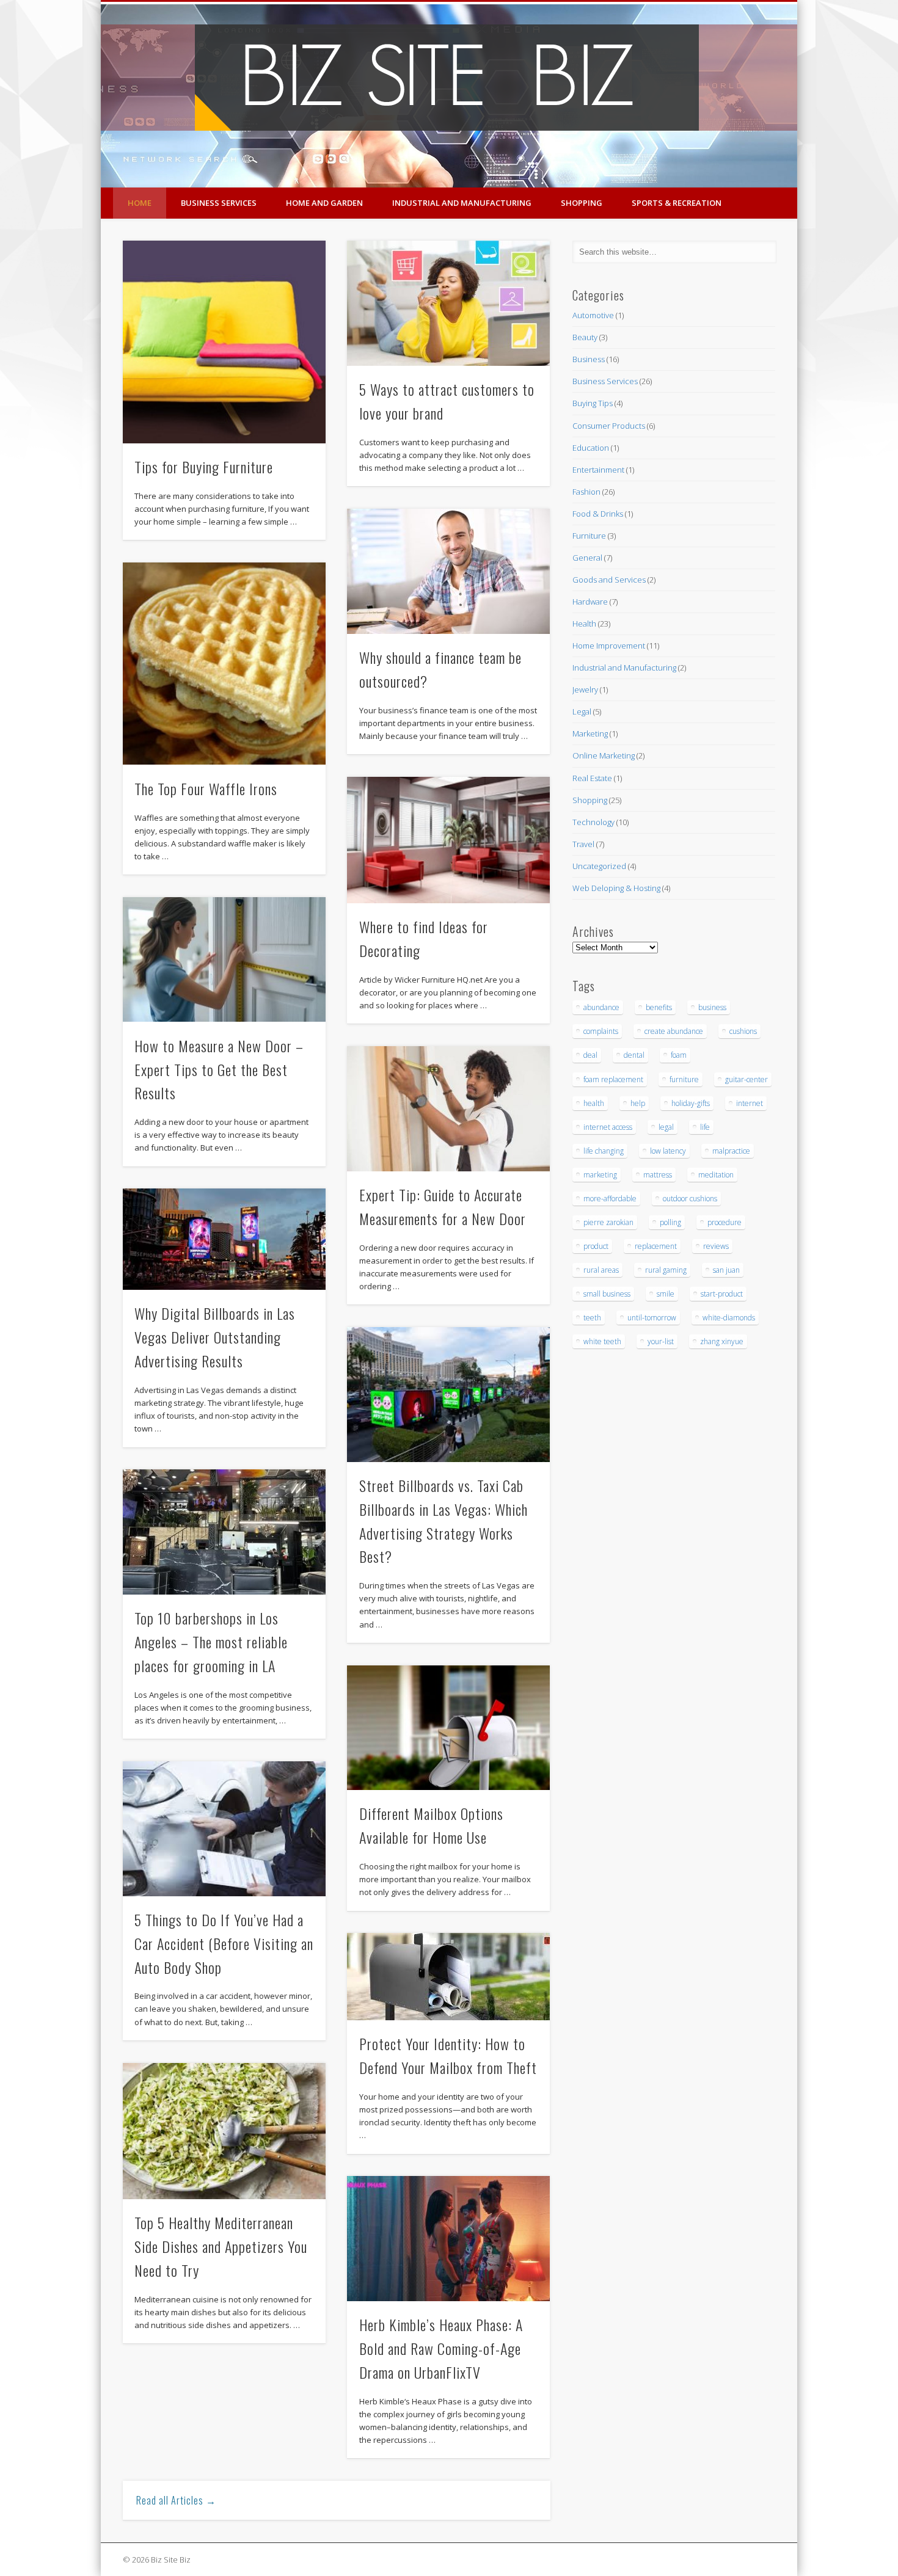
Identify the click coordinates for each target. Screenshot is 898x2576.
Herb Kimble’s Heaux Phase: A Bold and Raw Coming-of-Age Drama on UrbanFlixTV (441, 2348)
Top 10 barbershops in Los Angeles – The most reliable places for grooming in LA (211, 1642)
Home (140, 203)
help (638, 1103)
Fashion (586, 492)
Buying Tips (593, 403)
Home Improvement (609, 646)
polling (670, 1222)
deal (590, 1055)
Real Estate (592, 778)
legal (666, 1127)
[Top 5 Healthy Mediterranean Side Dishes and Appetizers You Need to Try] (224, 2131)
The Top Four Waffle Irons (206, 788)
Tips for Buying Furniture (204, 467)
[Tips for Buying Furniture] (224, 342)
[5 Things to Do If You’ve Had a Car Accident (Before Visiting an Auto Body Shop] (224, 1829)
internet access (608, 1127)
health (594, 1103)
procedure (725, 1222)
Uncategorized (599, 866)
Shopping (582, 203)
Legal (582, 711)
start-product (722, 1294)
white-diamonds (729, 1318)
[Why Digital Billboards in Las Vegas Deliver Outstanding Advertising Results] (224, 1239)
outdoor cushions (690, 1199)
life (705, 1127)
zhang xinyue (722, 1341)
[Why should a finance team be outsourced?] (448, 571)
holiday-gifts (691, 1103)
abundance (601, 1007)
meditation (716, 1175)
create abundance (674, 1031)
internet (750, 1103)
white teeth (602, 1341)
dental (634, 1055)
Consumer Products (609, 426)
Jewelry (585, 689)
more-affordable (610, 1199)
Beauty (585, 337)
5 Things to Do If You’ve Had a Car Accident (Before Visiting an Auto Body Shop (224, 1943)
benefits (659, 1007)
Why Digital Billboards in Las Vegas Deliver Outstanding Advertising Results (215, 1337)
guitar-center (747, 1079)
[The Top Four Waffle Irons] (224, 664)
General (587, 558)
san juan (726, 1270)
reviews (716, 1246)
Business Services (219, 203)
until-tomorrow (652, 1318)
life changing (604, 1151)
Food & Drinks (598, 514)
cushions (743, 1031)
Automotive (593, 315)
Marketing (590, 733)
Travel (583, 844)
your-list (661, 1341)
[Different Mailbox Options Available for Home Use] (448, 1728)
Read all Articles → (176, 2500)
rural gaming (666, 1270)
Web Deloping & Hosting (616, 888)
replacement (656, 1246)
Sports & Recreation (677, 203)
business (712, 1007)
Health (584, 624)
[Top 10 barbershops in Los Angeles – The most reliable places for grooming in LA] (224, 1532)
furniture (684, 1079)
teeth (592, 1318)
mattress (658, 1175)
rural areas (601, 1270)
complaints (601, 1031)
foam (679, 1055)
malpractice (731, 1151)
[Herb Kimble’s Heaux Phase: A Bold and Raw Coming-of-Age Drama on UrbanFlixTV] (448, 2239)
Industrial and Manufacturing (462, 203)
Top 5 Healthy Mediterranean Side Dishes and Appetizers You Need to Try (221, 2246)
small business (607, 1294)
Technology (593, 822)
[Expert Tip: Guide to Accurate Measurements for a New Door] (448, 1109)
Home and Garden (324, 203)
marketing (600, 1175)
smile (666, 1294)
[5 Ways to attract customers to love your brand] (448, 303)
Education (591, 448)
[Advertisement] (609, 1559)
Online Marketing (604, 755)
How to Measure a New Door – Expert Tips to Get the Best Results (219, 1069)
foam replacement (613, 1079)
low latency (668, 1151)
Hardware (590, 602)
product (596, 1246)
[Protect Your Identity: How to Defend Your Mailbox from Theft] (448, 1977)
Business (589, 359)
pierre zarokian (608, 1222)
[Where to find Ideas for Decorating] (448, 840)
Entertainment (598, 470)
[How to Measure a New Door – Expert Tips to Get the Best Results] (224, 960)
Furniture (589, 536)
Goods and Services (609, 580)
